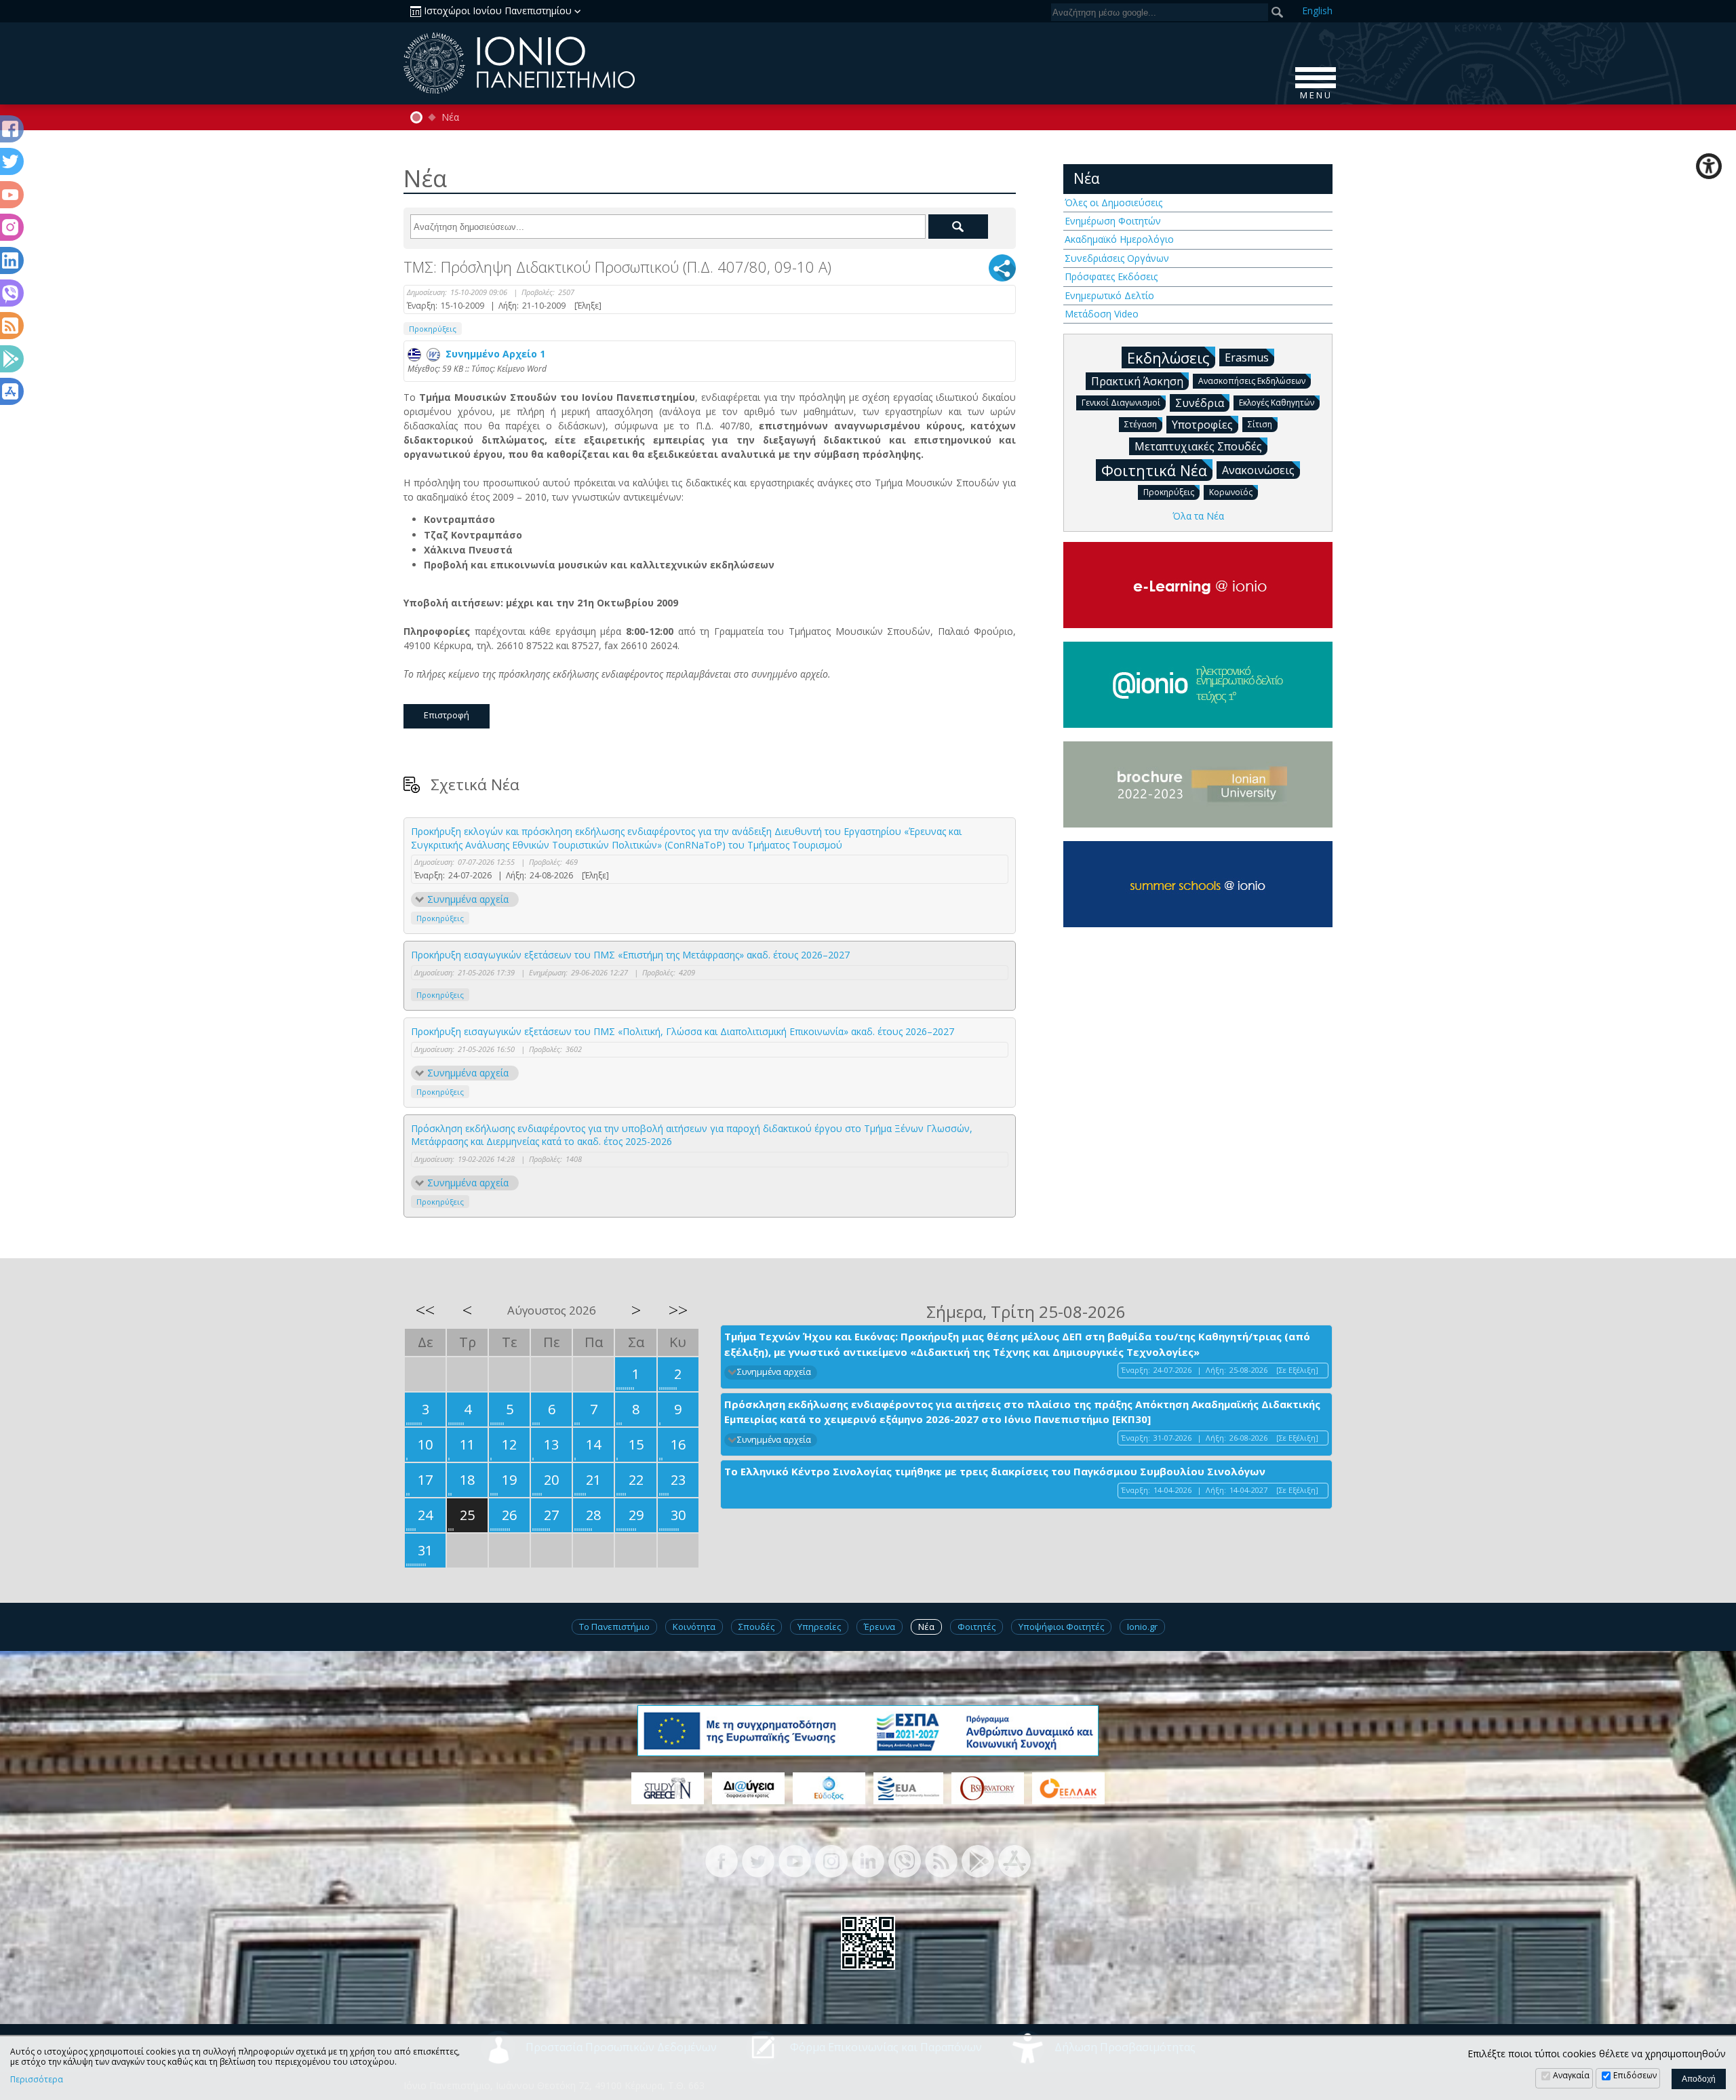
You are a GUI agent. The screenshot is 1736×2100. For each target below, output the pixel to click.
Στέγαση (1141, 424)
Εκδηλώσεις (1168, 357)
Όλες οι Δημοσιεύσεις (1113, 202)
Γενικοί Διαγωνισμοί (1121, 403)
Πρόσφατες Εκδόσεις (1111, 276)
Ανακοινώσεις (1258, 470)
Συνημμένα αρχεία (468, 899)
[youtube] (795, 1860)
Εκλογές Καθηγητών (1277, 403)
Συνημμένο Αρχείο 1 (493, 354)
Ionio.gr (1142, 1627)
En (1317, 11)
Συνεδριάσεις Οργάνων (1117, 258)
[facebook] (722, 1860)
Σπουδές (756, 1627)
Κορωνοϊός (1231, 492)
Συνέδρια (1200, 403)
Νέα (450, 117)
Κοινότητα (694, 1627)
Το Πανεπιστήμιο (614, 1627)
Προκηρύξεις (433, 329)
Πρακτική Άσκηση (1137, 381)
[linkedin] (868, 1860)
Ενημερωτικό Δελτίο (1109, 295)
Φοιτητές (976, 1627)
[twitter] (758, 1860)
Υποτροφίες (1202, 425)
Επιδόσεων (1635, 2075)
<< (425, 1310)
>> (678, 1310)
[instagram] (831, 1860)
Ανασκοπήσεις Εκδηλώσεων (1252, 381)
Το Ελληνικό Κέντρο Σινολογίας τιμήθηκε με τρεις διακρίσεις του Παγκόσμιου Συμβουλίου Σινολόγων (995, 1471)
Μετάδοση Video (1102, 314)
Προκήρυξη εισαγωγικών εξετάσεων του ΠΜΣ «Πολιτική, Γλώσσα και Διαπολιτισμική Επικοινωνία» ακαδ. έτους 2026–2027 (683, 1031)
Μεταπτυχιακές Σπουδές (1198, 446)
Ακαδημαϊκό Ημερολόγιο (1119, 239)
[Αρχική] (416, 117)
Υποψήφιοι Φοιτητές (1061, 1627)
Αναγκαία (1571, 2075)
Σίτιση (1260, 424)
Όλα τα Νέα (1198, 516)
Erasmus (1247, 357)
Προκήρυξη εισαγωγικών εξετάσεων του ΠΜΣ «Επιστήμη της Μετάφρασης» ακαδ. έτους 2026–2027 (630, 955)
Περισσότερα (37, 2080)
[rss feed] (941, 1860)
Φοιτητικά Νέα (1154, 470)
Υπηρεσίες (819, 1627)
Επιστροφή (447, 715)
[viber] (905, 1860)
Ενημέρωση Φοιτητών (1113, 221)
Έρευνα (880, 1627)
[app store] (1014, 1860)
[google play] (978, 1860)
